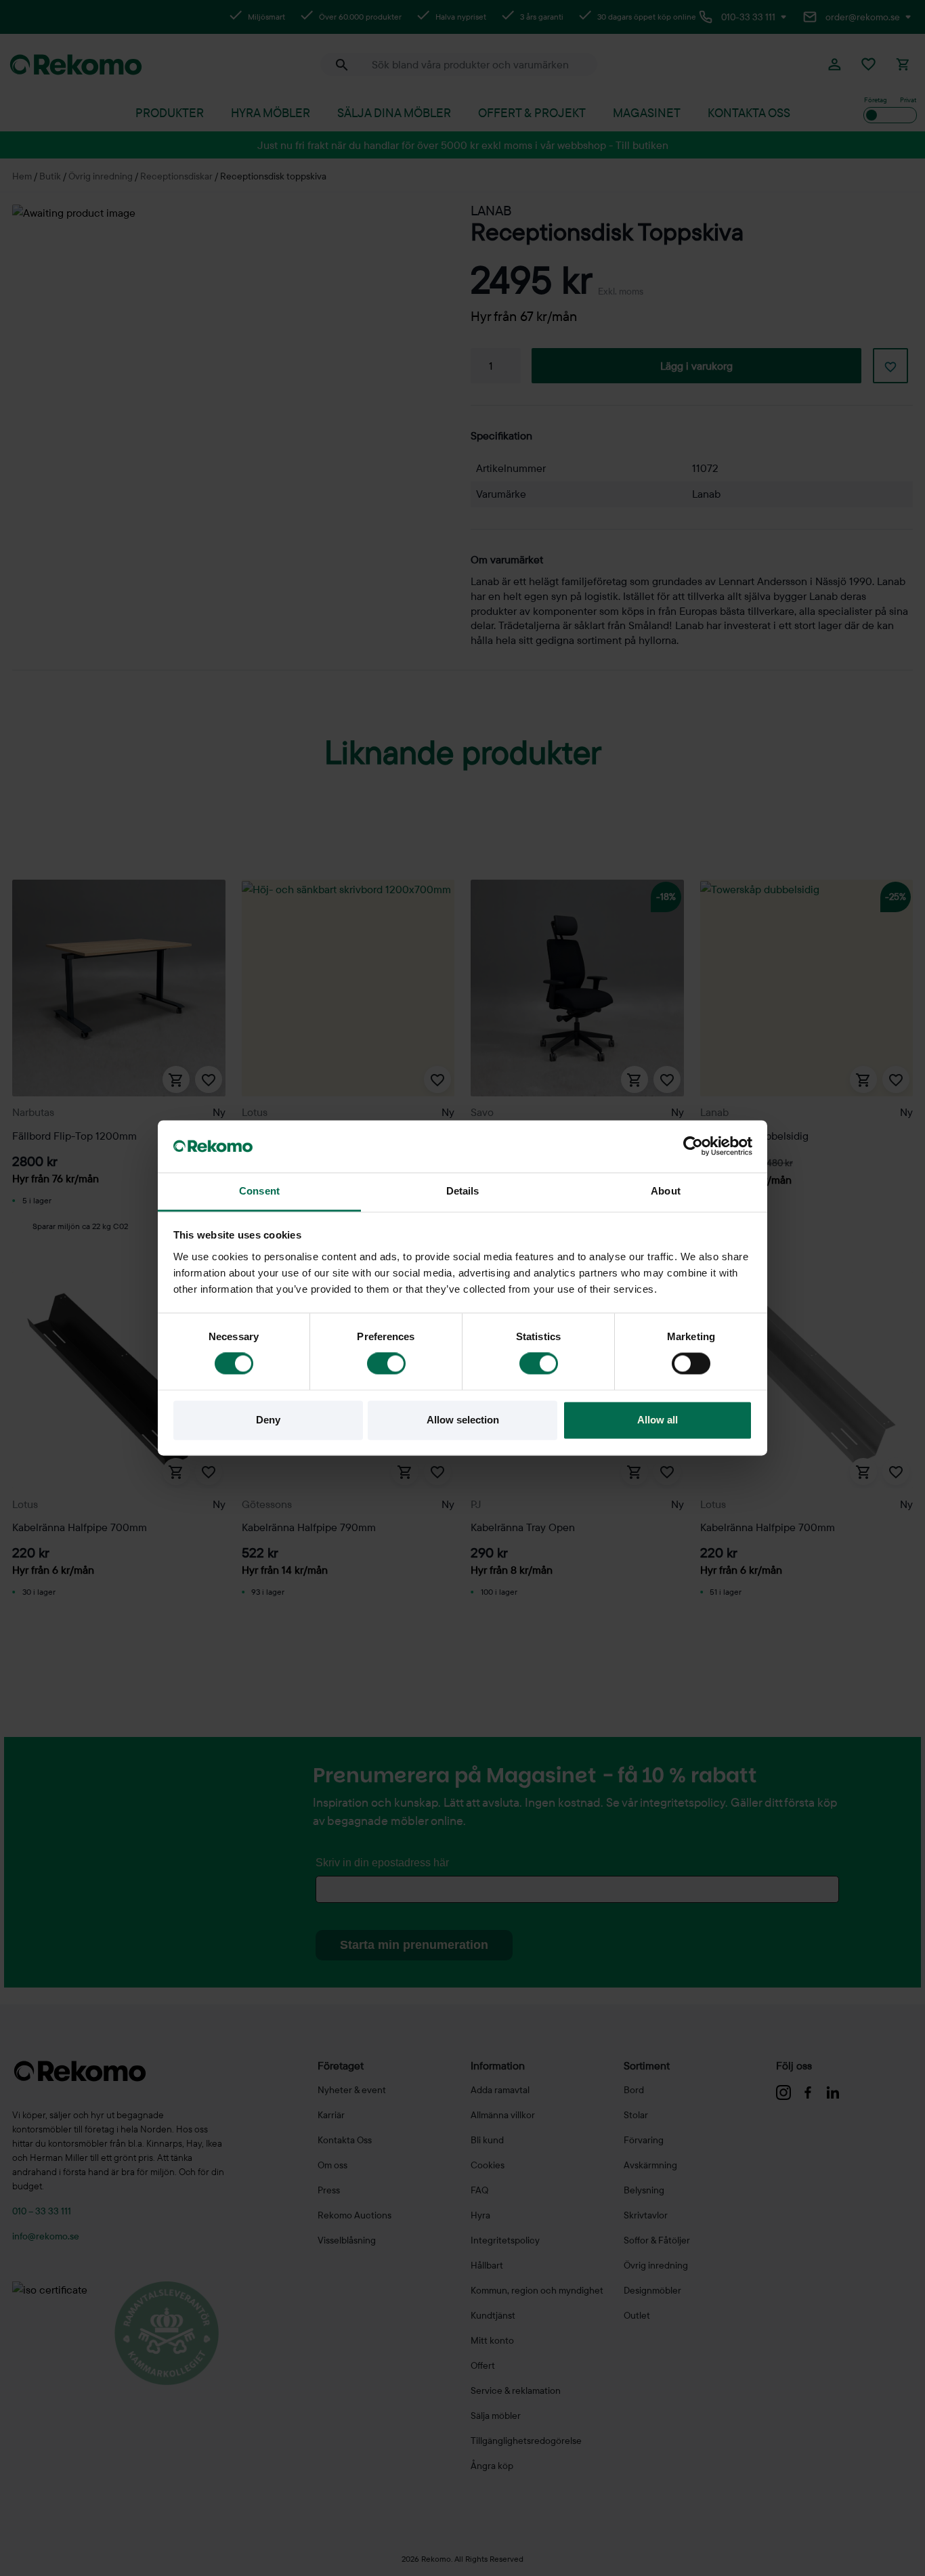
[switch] (386, 1364)
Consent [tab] (259, 1191)
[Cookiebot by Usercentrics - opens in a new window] (693, 1146)
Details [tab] (463, 1191)
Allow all (658, 1420)
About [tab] (666, 1191)
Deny (268, 1420)
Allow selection (463, 1420)
